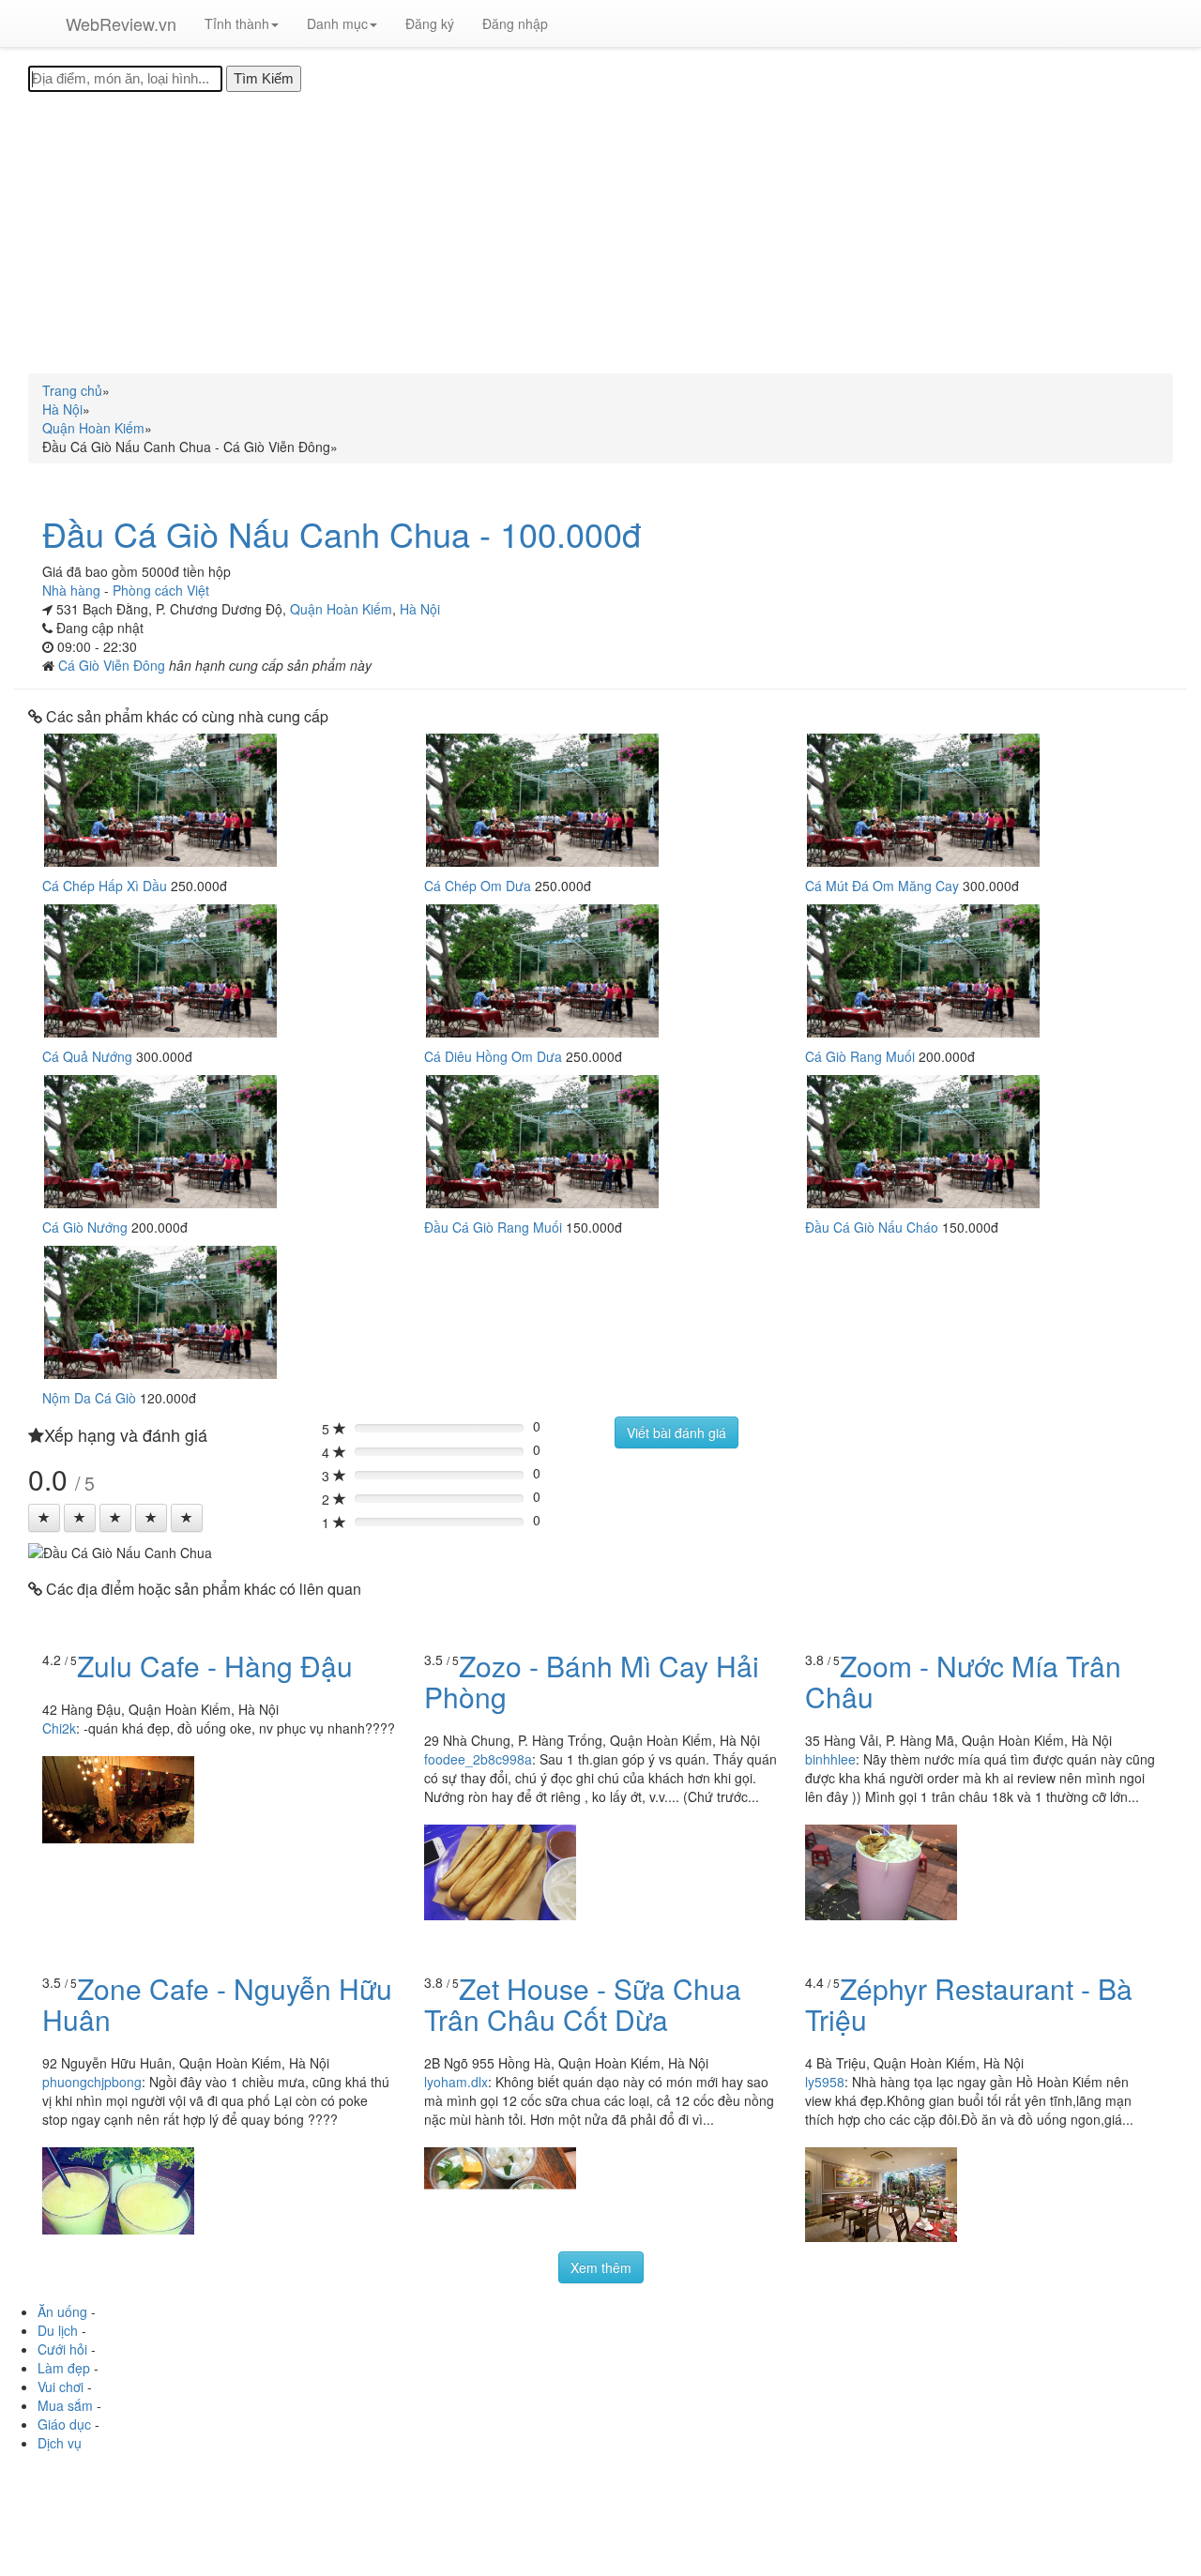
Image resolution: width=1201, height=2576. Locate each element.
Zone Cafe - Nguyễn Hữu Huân (217, 2004)
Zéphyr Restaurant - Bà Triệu (969, 2004)
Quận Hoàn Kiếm (341, 609)
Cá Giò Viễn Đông (114, 665)
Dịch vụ (60, 2443)
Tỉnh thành (237, 23)
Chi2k (59, 1728)
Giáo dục (64, 2424)
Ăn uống (62, 2311)
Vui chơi (61, 2387)
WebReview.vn (121, 23)
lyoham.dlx (456, 2082)
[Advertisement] (600, 233)
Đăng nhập (515, 23)
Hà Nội (420, 609)
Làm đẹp (64, 2368)
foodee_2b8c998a (478, 1759)
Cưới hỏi (62, 2349)
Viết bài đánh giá (677, 1432)
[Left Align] (44, 1518)
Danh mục (337, 23)
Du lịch (58, 2330)
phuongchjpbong (92, 2082)
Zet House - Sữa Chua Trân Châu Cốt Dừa (583, 2004)
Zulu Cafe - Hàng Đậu (215, 1666)
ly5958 (825, 2082)
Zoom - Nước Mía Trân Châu (963, 1681)
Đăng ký (430, 23)
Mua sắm (65, 2405)
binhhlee (830, 1759)
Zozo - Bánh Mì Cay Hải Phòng (592, 1681)
